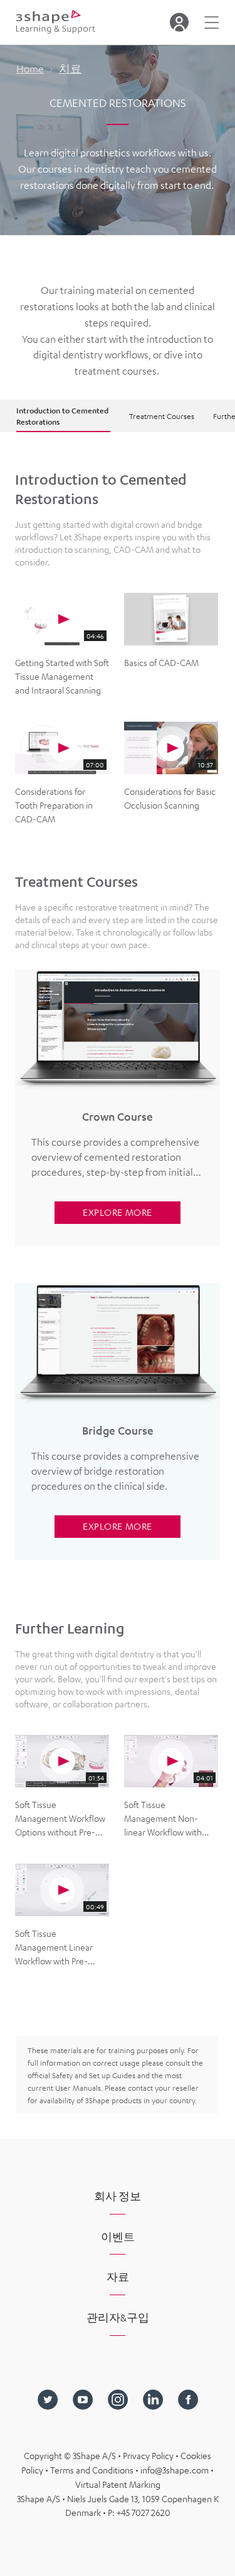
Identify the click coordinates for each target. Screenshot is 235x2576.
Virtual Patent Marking (118, 2484)
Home (30, 69)
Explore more (117, 1212)
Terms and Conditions (93, 2470)
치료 (70, 69)
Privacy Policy (149, 2455)
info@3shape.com (175, 2470)
